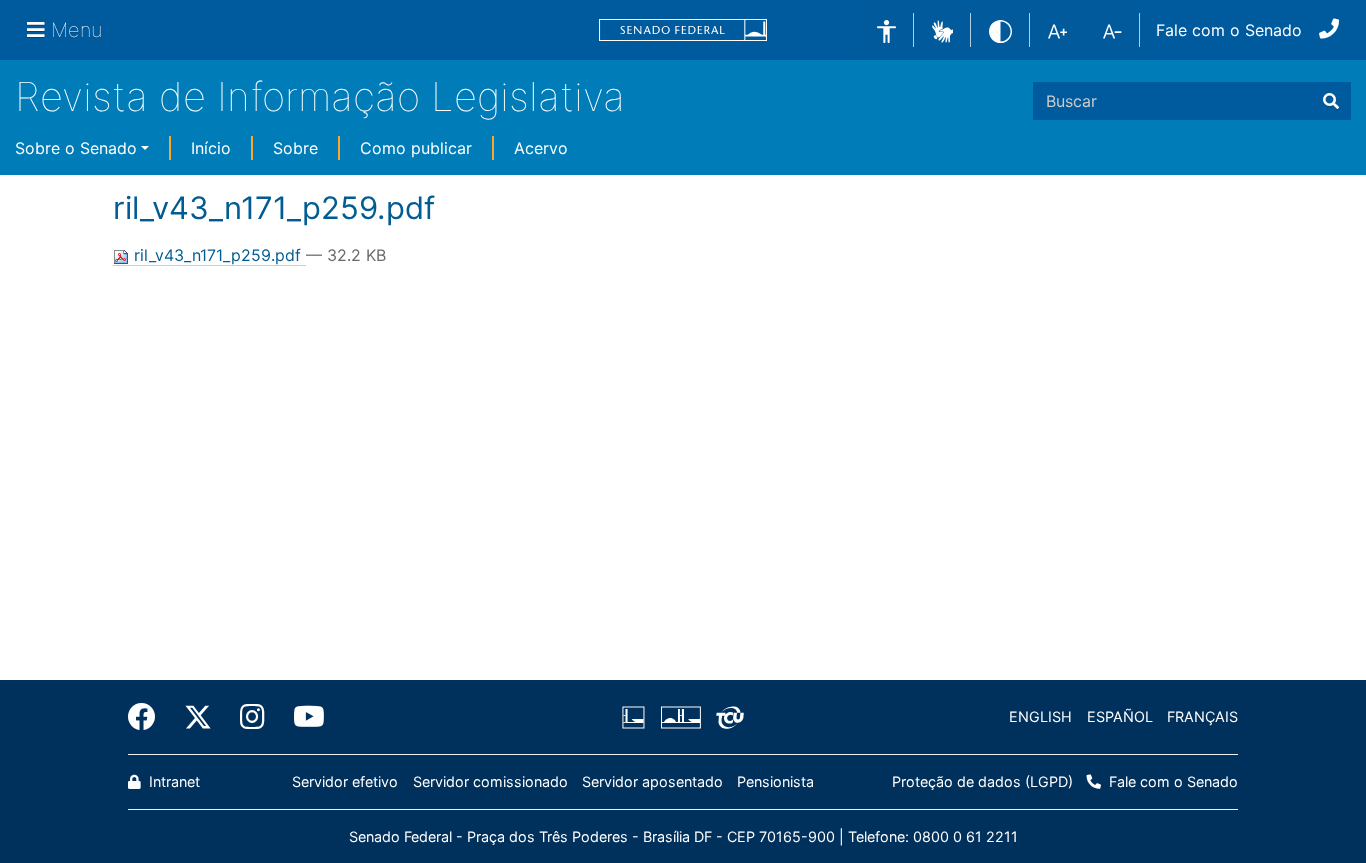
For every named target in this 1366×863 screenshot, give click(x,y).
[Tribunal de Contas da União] (726, 717)
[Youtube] (302, 717)
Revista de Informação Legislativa (320, 96)
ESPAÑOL (1120, 716)
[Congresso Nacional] (680, 717)
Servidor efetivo (345, 781)
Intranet (172, 781)
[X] (198, 717)
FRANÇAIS (1202, 716)
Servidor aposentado (652, 781)
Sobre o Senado (76, 148)
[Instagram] (252, 717)
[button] (942, 29)
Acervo (541, 148)
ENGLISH (1040, 716)
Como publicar (416, 148)
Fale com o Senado (1229, 30)
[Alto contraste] (1000, 29)
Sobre (295, 148)
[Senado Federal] (683, 30)
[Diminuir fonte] (1112, 30)
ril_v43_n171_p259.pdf (217, 255)
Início (211, 148)
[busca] (1331, 101)
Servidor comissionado (490, 781)
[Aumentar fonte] (1057, 30)
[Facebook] (149, 717)
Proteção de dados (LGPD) (982, 781)
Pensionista (775, 781)
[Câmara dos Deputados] (637, 717)
